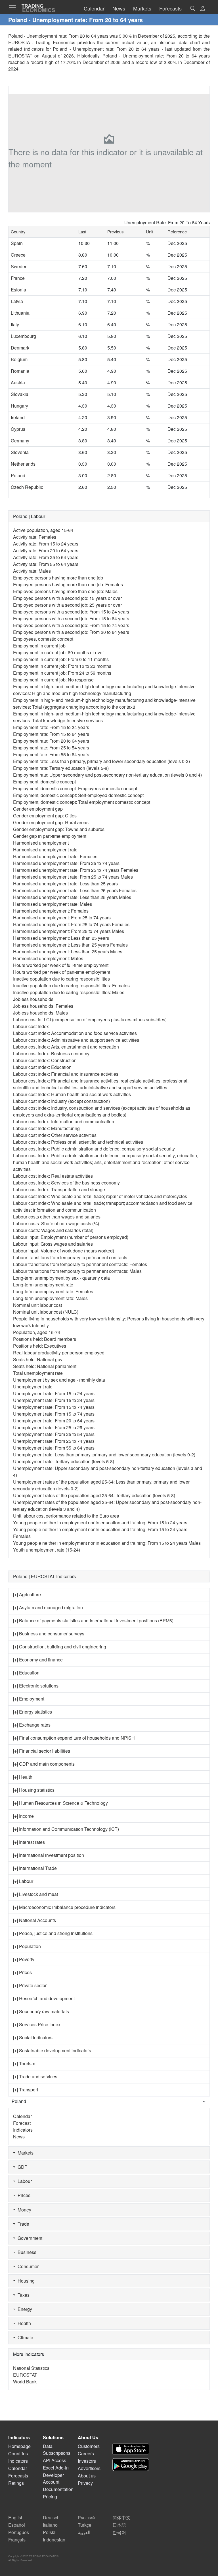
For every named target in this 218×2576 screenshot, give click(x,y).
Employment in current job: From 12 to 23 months (62, 666)
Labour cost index (31, 1026)
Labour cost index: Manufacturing (46, 1128)
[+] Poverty (24, 1959)
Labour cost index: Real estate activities (53, 1176)
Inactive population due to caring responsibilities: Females (71, 986)
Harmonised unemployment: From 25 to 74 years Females (71, 924)
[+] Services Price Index (37, 2024)
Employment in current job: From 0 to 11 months (61, 659)
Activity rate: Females (35, 537)
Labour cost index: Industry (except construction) (61, 1101)
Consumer (27, 2266)
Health (23, 2323)
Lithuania (20, 313)
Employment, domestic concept (44, 782)
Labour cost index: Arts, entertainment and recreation (66, 1047)
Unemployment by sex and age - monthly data (59, 1380)
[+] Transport (26, 2090)
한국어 (119, 2532)
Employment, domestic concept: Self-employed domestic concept (78, 795)
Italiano (50, 2525)
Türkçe (85, 2525)
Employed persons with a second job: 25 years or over (67, 605)
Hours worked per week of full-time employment (61, 965)
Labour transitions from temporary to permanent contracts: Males (77, 1271)
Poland (18, 475)
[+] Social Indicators (33, 2037)
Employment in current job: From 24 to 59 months (62, 673)
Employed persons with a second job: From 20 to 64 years (71, 632)
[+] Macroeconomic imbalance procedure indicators (64, 1907)
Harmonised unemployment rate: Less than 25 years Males (72, 897)
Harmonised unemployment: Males (48, 958)
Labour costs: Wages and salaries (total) (53, 1230)
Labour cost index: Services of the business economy (66, 1183)
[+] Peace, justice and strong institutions (53, 1933)
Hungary (19, 406)
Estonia (18, 290)
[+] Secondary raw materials (41, 2011)
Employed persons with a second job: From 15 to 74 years (71, 625)
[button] (203, 9)
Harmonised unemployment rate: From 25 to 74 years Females (76, 870)
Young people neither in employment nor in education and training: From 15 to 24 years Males (107, 1543)
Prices (23, 2195)
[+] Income (23, 1816)
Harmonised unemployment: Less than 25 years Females (70, 945)
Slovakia (20, 394)
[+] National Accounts (34, 1920)
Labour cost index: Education (42, 1067)
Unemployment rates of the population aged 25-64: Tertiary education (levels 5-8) (94, 1495)
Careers (86, 2454)
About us (87, 2476)
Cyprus (18, 429)
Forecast (22, 2123)
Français (17, 2540)
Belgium (19, 359)
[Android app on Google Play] (131, 2465)
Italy (15, 324)
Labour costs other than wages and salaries (57, 1217)
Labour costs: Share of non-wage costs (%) (56, 1223)
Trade (22, 2224)
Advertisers (89, 2468)
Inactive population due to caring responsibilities (61, 979)
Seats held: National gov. (38, 1359)
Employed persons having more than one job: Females (68, 584)
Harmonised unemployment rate (45, 850)
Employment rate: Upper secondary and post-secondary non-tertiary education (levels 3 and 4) (107, 775)
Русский (86, 2518)
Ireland (18, 417)
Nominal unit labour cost (37, 1305)
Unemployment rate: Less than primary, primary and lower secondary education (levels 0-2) (104, 1455)
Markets (24, 2153)
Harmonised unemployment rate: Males (53, 904)
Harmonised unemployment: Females (51, 911)
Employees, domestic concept (43, 639)
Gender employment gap (38, 809)
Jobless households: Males (40, 1013)
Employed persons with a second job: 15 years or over (67, 598)
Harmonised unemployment (41, 843)
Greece (18, 255)
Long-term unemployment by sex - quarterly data (61, 1278)
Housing (25, 2281)
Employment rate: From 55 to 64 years (51, 754)
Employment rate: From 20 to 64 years (51, 741)
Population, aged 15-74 (37, 1332)
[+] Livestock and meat (35, 1894)
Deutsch (51, 2518)
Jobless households (33, 999)
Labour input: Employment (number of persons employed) (71, 1237)
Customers (89, 2446)
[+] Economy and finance (38, 1660)
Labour (24, 2181)
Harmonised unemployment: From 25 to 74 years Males (69, 931)
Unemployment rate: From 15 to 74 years (54, 1407)
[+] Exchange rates (32, 1725)
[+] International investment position (49, 1855)
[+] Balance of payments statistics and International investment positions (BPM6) (93, 1621)
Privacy (85, 2483)
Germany (20, 441)
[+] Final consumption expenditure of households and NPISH (74, 1738)
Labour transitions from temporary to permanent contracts (70, 1257)
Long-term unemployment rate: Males (50, 1298)
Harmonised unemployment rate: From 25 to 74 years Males (73, 877)
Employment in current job (39, 646)
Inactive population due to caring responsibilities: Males (69, 992)
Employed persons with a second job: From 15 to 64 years (71, 618)
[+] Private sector (30, 1985)
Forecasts (18, 2476)
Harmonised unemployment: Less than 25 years (61, 938)
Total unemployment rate (38, 1373)
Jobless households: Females (43, 1006)
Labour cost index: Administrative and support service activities (76, 1040)
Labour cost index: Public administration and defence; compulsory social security (94, 1149)
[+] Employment (29, 1699)
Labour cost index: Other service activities (55, 1135)
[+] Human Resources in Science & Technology (60, 1803)
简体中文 (121, 2518)
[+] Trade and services (35, 2077)
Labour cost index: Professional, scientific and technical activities (78, 1142)
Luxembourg (23, 336)
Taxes (22, 2295)
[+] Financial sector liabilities (42, 1751)
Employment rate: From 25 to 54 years (51, 748)
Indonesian (54, 2540)
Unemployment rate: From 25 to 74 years (54, 1441)
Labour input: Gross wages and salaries (53, 1244)
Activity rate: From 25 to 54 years (46, 557)
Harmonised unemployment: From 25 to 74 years (62, 918)
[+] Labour (23, 1881)
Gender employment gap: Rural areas (51, 822)
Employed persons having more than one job (58, 578)
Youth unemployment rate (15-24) (47, 1550)
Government (29, 2238)
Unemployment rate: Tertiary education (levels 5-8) (64, 1461)
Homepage (19, 2446)
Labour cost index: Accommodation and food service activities (75, 1033)
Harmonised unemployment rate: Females (55, 856)
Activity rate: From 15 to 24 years (46, 544)
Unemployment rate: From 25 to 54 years (54, 1434)
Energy (24, 2309)
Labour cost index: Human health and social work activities (72, 1094)
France (18, 278)
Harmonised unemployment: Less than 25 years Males (68, 952)
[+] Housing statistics (34, 1790)
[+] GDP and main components (44, 1764)
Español (17, 2525)
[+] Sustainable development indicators (52, 2050)
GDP (21, 2167)
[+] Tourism (24, 2063)
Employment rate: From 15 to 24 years (51, 727)
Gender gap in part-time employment (50, 836)
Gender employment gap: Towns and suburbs (59, 829)
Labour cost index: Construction (45, 1060)
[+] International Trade (35, 1868)
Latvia (17, 301)
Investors (87, 2461)
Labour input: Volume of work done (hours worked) (64, 1251)
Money (23, 2210)
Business (26, 2252)
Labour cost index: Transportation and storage (59, 1189)
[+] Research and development (44, 1998)
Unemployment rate (33, 1387)
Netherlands (23, 464)
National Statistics (31, 2368)
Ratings (16, 2483)
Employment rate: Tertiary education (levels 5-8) (61, 768)
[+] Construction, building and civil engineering (60, 1647)
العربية (84, 2532)
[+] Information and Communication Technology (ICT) (66, 1829)
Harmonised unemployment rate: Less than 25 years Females (75, 890)
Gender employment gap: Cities (45, 816)
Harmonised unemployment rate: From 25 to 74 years (66, 863)
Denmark (20, 348)
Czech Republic (27, 487)
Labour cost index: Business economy (51, 1053)
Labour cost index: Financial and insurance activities (66, 1074)
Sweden (19, 266)
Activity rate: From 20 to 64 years (46, 550)
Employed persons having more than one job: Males (65, 591)
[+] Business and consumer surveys (49, 1634)
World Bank (25, 2382)
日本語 (119, 2525)
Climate (24, 2337)
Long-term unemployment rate (43, 1285)
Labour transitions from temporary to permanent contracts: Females (80, 1264)
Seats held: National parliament (45, 1366)
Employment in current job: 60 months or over (58, 652)
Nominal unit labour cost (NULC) (46, 1312)
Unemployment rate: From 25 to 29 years (54, 1427)
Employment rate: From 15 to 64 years (51, 734)
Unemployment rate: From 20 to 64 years (54, 1421)
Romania (20, 371)
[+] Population (27, 1946)
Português (19, 2532)
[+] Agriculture (27, 1594)
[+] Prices (22, 1972)
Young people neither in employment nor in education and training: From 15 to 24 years (100, 1523)
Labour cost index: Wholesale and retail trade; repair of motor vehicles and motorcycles (100, 1196)
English (16, 2518)
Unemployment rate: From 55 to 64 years (54, 1448)
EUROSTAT (20, 56)
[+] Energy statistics (33, 1712)
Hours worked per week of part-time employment (62, 972)
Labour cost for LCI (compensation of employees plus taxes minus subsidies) (90, 1019)
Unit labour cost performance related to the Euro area (66, 1516)
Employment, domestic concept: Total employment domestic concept (82, 802)
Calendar (22, 2116)
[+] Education (26, 1673)
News (19, 2137)
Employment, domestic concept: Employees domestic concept (75, 788)
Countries (18, 2454)
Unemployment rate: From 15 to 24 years (54, 1393)
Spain (17, 243)
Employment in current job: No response (53, 680)
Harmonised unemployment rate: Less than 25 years (65, 884)
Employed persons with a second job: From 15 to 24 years (71, 612)
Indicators (23, 2130)
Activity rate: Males (32, 571)
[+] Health (23, 1777)
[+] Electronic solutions (36, 1686)
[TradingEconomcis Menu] (14, 8)
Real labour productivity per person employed (59, 1353)
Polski (49, 2532)
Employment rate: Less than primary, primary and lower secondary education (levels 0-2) (101, 761)
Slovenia (20, 452)
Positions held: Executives (40, 1346)
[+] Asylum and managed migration (48, 1607)
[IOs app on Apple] (131, 2449)
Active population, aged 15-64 (43, 530)
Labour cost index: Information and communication (64, 1121)
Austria (18, 383)
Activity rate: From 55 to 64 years (46, 564)
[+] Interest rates (29, 1842)
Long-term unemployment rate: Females (53, 1291)
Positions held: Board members (45, 1339)
